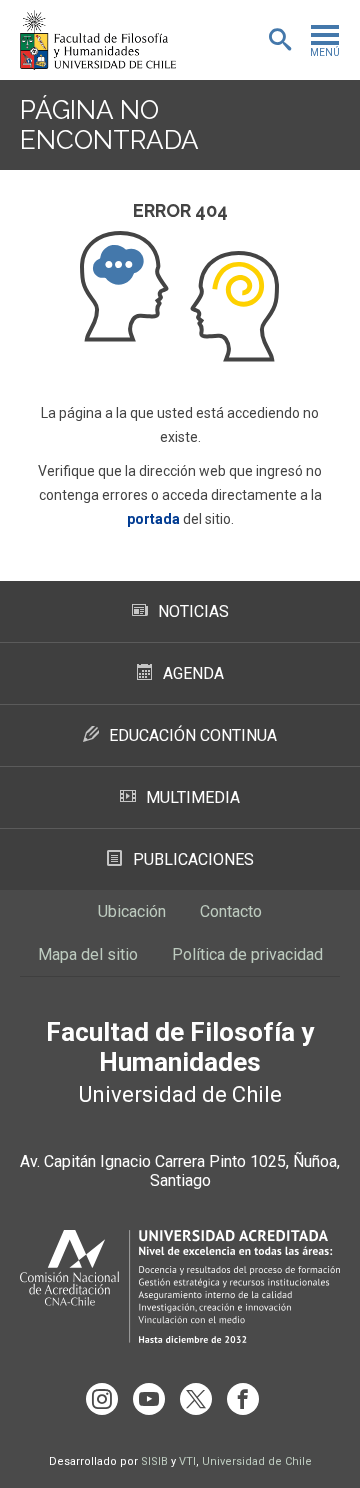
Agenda (193, 673)
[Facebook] (243, 1399)
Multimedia (193, 797)
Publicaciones (193, 859)
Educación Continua (193, 735)
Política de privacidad (247, 954)
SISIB (154, 1461)
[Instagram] (102, 1399)
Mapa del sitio (88, 954)
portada (153, 519)
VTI (187, 1461)
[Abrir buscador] (280, 40)
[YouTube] (149, 1399)
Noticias (193, 611)
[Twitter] (196, 1399)
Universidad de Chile (257, 1461)
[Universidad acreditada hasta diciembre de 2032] (180, 1286)
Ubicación (132, 911)
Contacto (231, 911)
